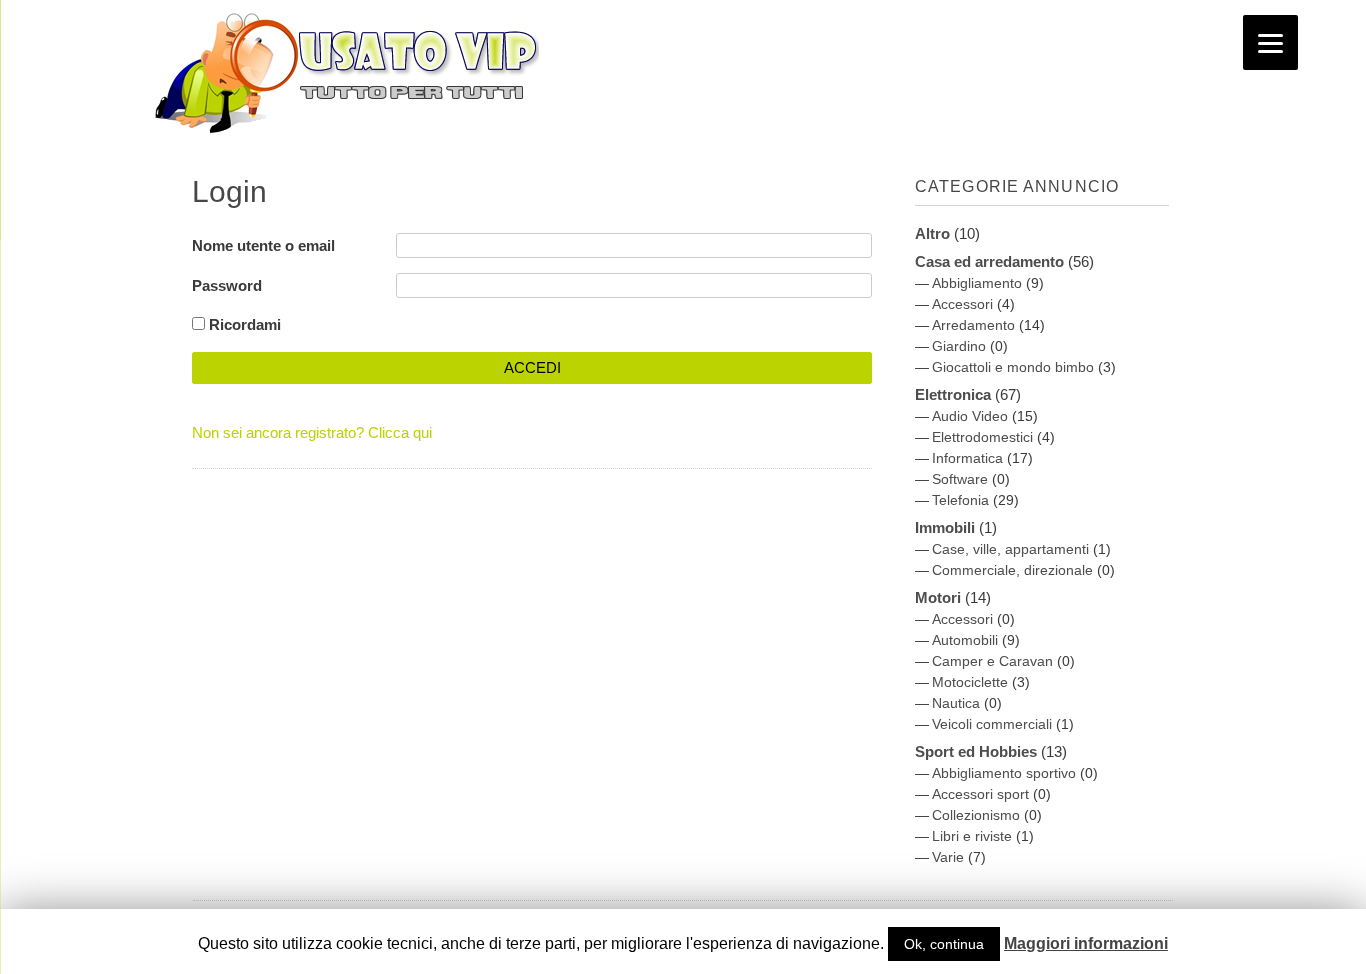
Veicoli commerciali (992, 724)
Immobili (945, 527)
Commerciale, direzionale (1012, 570)
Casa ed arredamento (989, 261)
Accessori (962, 304)
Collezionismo (976, 815)
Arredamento (973, 325)
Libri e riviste (972, 836)
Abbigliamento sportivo (1004, 773)
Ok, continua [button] (944, 944)
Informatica (967, 458)
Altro (932, 233)
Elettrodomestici (982, 437)
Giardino (959, 346)
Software (960, 479)
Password (227, 285)
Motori (938, 597)
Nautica (956, 703)
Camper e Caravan (992, 661)
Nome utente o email (263, 245)
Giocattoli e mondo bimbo (1013, 367)
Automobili (965, 640)
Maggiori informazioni (1086, 943)
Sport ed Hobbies (976, 751)
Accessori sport (980, 794)
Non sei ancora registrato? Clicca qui (312, 432)
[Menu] (1270, 42)
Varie (948, 857)
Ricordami (243, 324)
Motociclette (970, 682)
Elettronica (953, 394)
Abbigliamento (977, 283)
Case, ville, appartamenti (1010, 549)
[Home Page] (342, 138)
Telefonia (960, 500)
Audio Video (970, 416)
